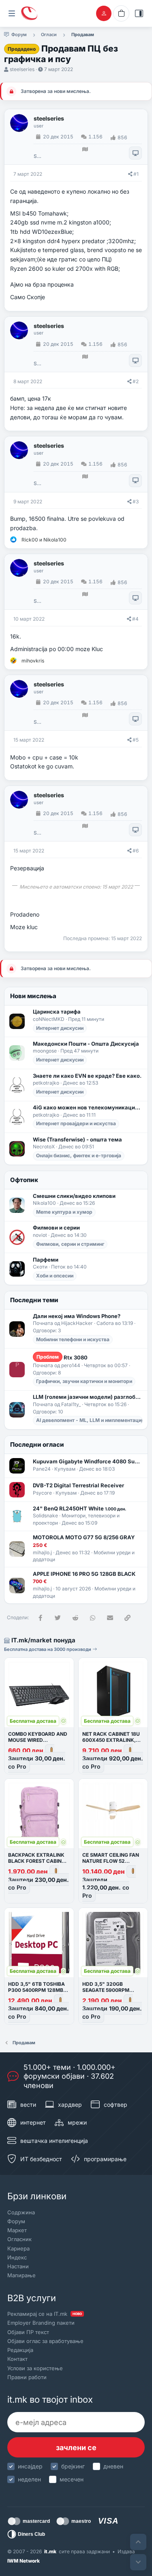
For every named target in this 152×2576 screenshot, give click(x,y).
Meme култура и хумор (64, 1212)
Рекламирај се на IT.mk (45, 2314)
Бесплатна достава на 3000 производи (48, 1649)
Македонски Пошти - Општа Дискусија (86, 1044)
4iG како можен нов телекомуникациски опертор (88, 1107)
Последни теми (34, 1300)
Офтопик (24, 1180)
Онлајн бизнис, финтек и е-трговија (79, 1155)
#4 (135, 619)
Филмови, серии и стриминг (70, 1244)
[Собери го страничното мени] (12, 13)
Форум (16, 2221)
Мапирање (21, 2275)
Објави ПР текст (28, 2332)
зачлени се (76, 2448)
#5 (136, 740)
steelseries (22, 69)
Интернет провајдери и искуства (76, 1123)
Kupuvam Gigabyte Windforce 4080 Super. (88, 1461)
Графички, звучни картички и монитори (84, 1381)
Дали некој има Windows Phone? (77, 1316)
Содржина (21, 2212)
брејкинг (73, 2466)
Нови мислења (33, 996)
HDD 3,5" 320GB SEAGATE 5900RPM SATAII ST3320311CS (107, 1990)
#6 (136, 851)
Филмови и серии (56, 1228)
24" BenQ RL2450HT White (79, 1508)
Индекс (17, 2257)
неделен (29, 2479)
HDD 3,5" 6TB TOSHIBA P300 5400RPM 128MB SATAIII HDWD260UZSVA (38, 1990)
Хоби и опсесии (55, 1276)
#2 (136, 381)
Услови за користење (35, 2368)
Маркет (17, 2230)
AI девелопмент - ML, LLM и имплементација (91, 1420)
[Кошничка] (121, 13)
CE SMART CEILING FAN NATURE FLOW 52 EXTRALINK (111, 1861)
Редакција (20, 2350)
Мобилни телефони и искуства (73, 1339)
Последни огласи (37, 1444)
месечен (72, 2479)
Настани (18, 2266)
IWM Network (24, 2561)
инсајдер (30, 2466)
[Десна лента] (139, 13)
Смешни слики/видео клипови (74, 1196)
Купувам (65, 1469)
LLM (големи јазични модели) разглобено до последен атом (88, 1397)
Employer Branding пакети (41, 2323)
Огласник (19, 2239)
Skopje (37, 156)
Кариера (18, 2248)
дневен (113, 2466)
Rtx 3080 (62, 1357)
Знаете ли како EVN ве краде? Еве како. (87, 1076)
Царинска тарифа (57, 1012)
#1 (136, 174)
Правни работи (27, 2377)
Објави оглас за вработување (45, 2341)
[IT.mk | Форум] (29, 13)
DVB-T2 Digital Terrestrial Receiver (78, 1485)
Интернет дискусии (60, 1028)
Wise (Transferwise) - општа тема (77, 1139)
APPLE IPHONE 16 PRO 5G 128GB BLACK (84, 1574)
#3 (136, 502)
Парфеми (46, 1260)
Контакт (17, 2359)
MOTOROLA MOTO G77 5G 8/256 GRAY (84, 1537)
